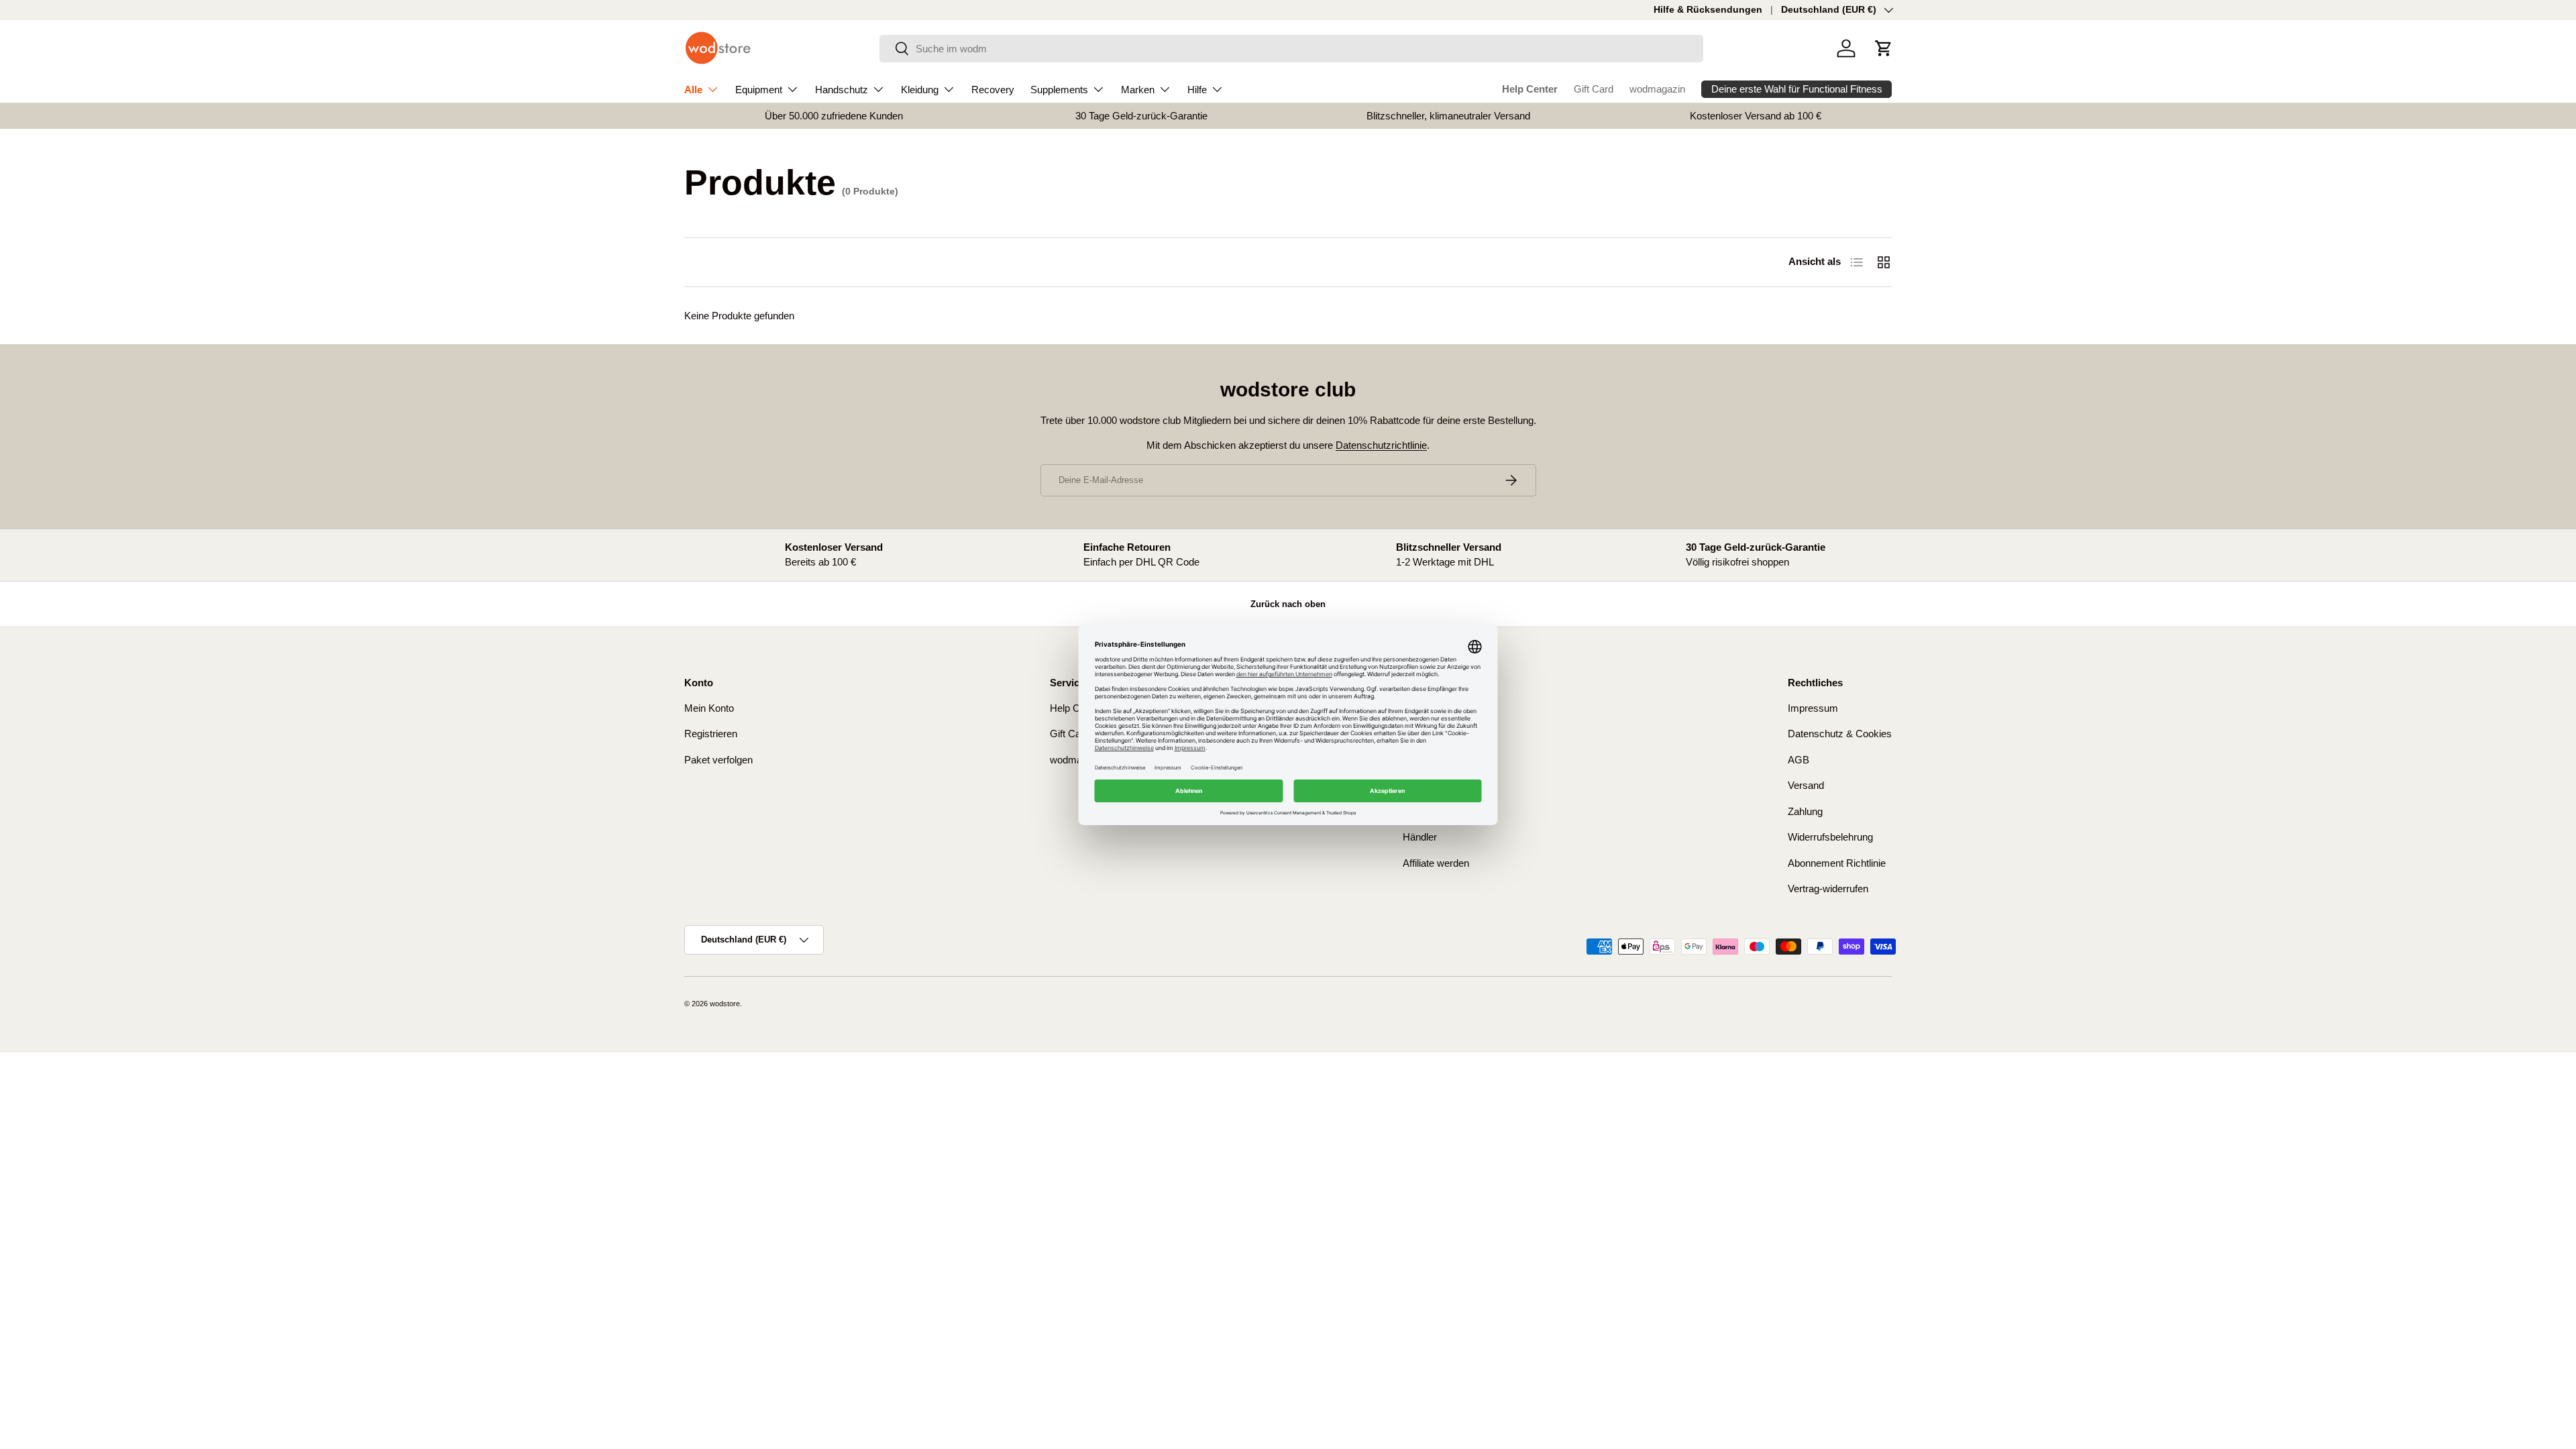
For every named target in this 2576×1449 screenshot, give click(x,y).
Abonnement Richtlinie (1837, 863)
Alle (693, 90)
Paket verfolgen (718, 760)
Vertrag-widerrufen (1828, 889)
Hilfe (1197, 90)
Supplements (1059, 90)
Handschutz (842, 90)
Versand (1806, 785)
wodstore (725, 1004)
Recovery (993, 90)
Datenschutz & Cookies (1840, 734)
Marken (1138, 90)
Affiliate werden (1436, 863)
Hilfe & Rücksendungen (1708, 10)
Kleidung (920, 90)
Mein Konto (709, 708)
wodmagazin (1657, 89)
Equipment (759, 90)
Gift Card (1594, 89)
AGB (1799, 760)
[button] (1884, 48)
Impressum (1813, 708)
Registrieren (711, 734)
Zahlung (1805, 811)
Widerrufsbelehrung (1830, 837)
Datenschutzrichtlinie (1381, 445)
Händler (1420, 837)
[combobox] (1292, 49)
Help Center (1530, 89)
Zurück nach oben (1288, 604)
